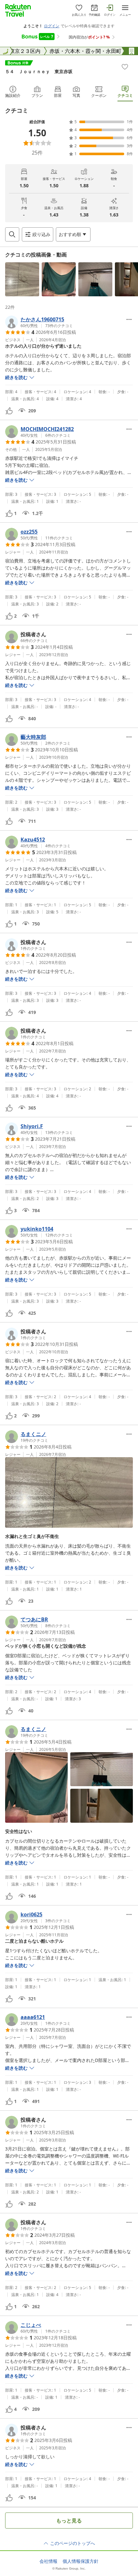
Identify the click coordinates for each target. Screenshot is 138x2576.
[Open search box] (12, 234)
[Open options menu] (129, 319)
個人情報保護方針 (81, 2561)
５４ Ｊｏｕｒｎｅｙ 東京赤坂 (39, 71)
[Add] (125, 67)
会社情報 (48, 2561)
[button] (22, 279)
